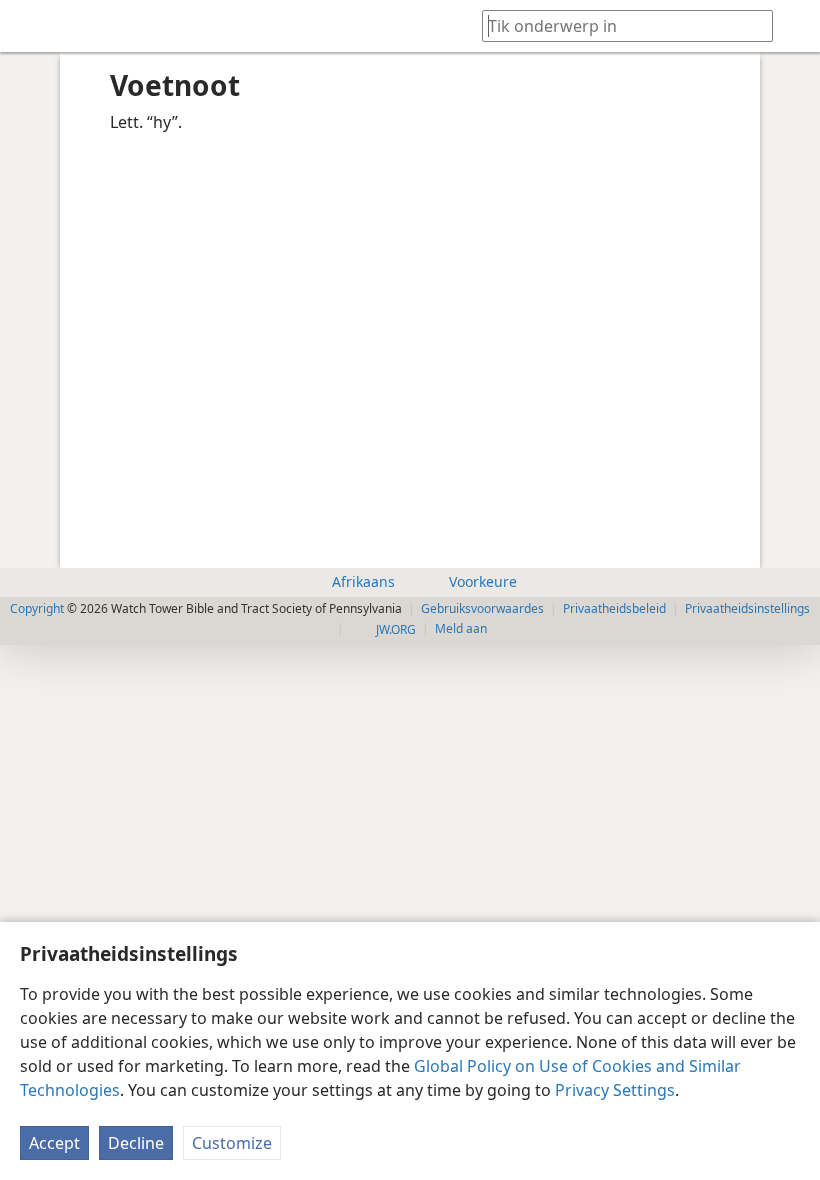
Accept (54, 1143)
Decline (136, 1143)
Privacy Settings (615, 1090)
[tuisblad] (30, 26)
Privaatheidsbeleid (614, 608)
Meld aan (461, 628)
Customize (232, 1143)
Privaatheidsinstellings (747, 608)
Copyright (37, 608)
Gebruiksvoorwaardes (482, 608)
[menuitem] (30, 26)
